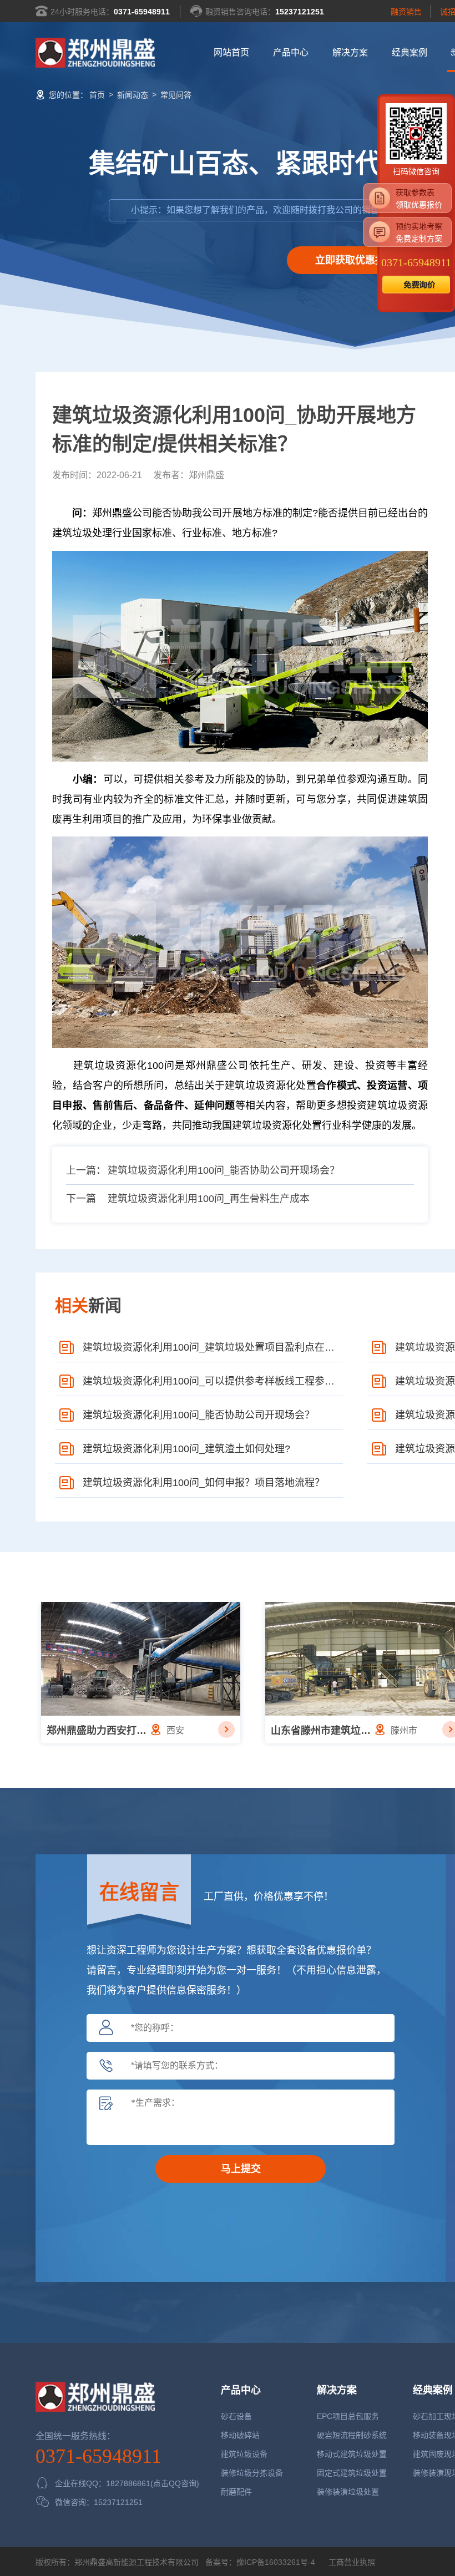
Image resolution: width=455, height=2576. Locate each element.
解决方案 (350, 52)
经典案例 (410, 52)
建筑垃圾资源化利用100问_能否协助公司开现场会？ (224, 1170)
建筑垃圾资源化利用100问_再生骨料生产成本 (209, 1199)
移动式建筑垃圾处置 (352, 2454)
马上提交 (241, 2169)
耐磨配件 (236, 2492)
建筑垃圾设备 (244, 2454)
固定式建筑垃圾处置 (352, 2473)
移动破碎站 (240, 2435)
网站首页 (231, 52)
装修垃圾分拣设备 (252, 2473)
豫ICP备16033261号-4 (276, 2562)
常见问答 (176, 95)
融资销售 (406, 12)
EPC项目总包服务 (348, 2416)
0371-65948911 (142, 12)
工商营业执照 (351, 2562)
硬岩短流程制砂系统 (352, 2435)
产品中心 (291, 52)
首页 (97, 95)
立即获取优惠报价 (355, 260)
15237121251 (300, 12)
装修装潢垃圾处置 (348, 2492)
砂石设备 (236, 2416)
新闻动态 (133, 95)
